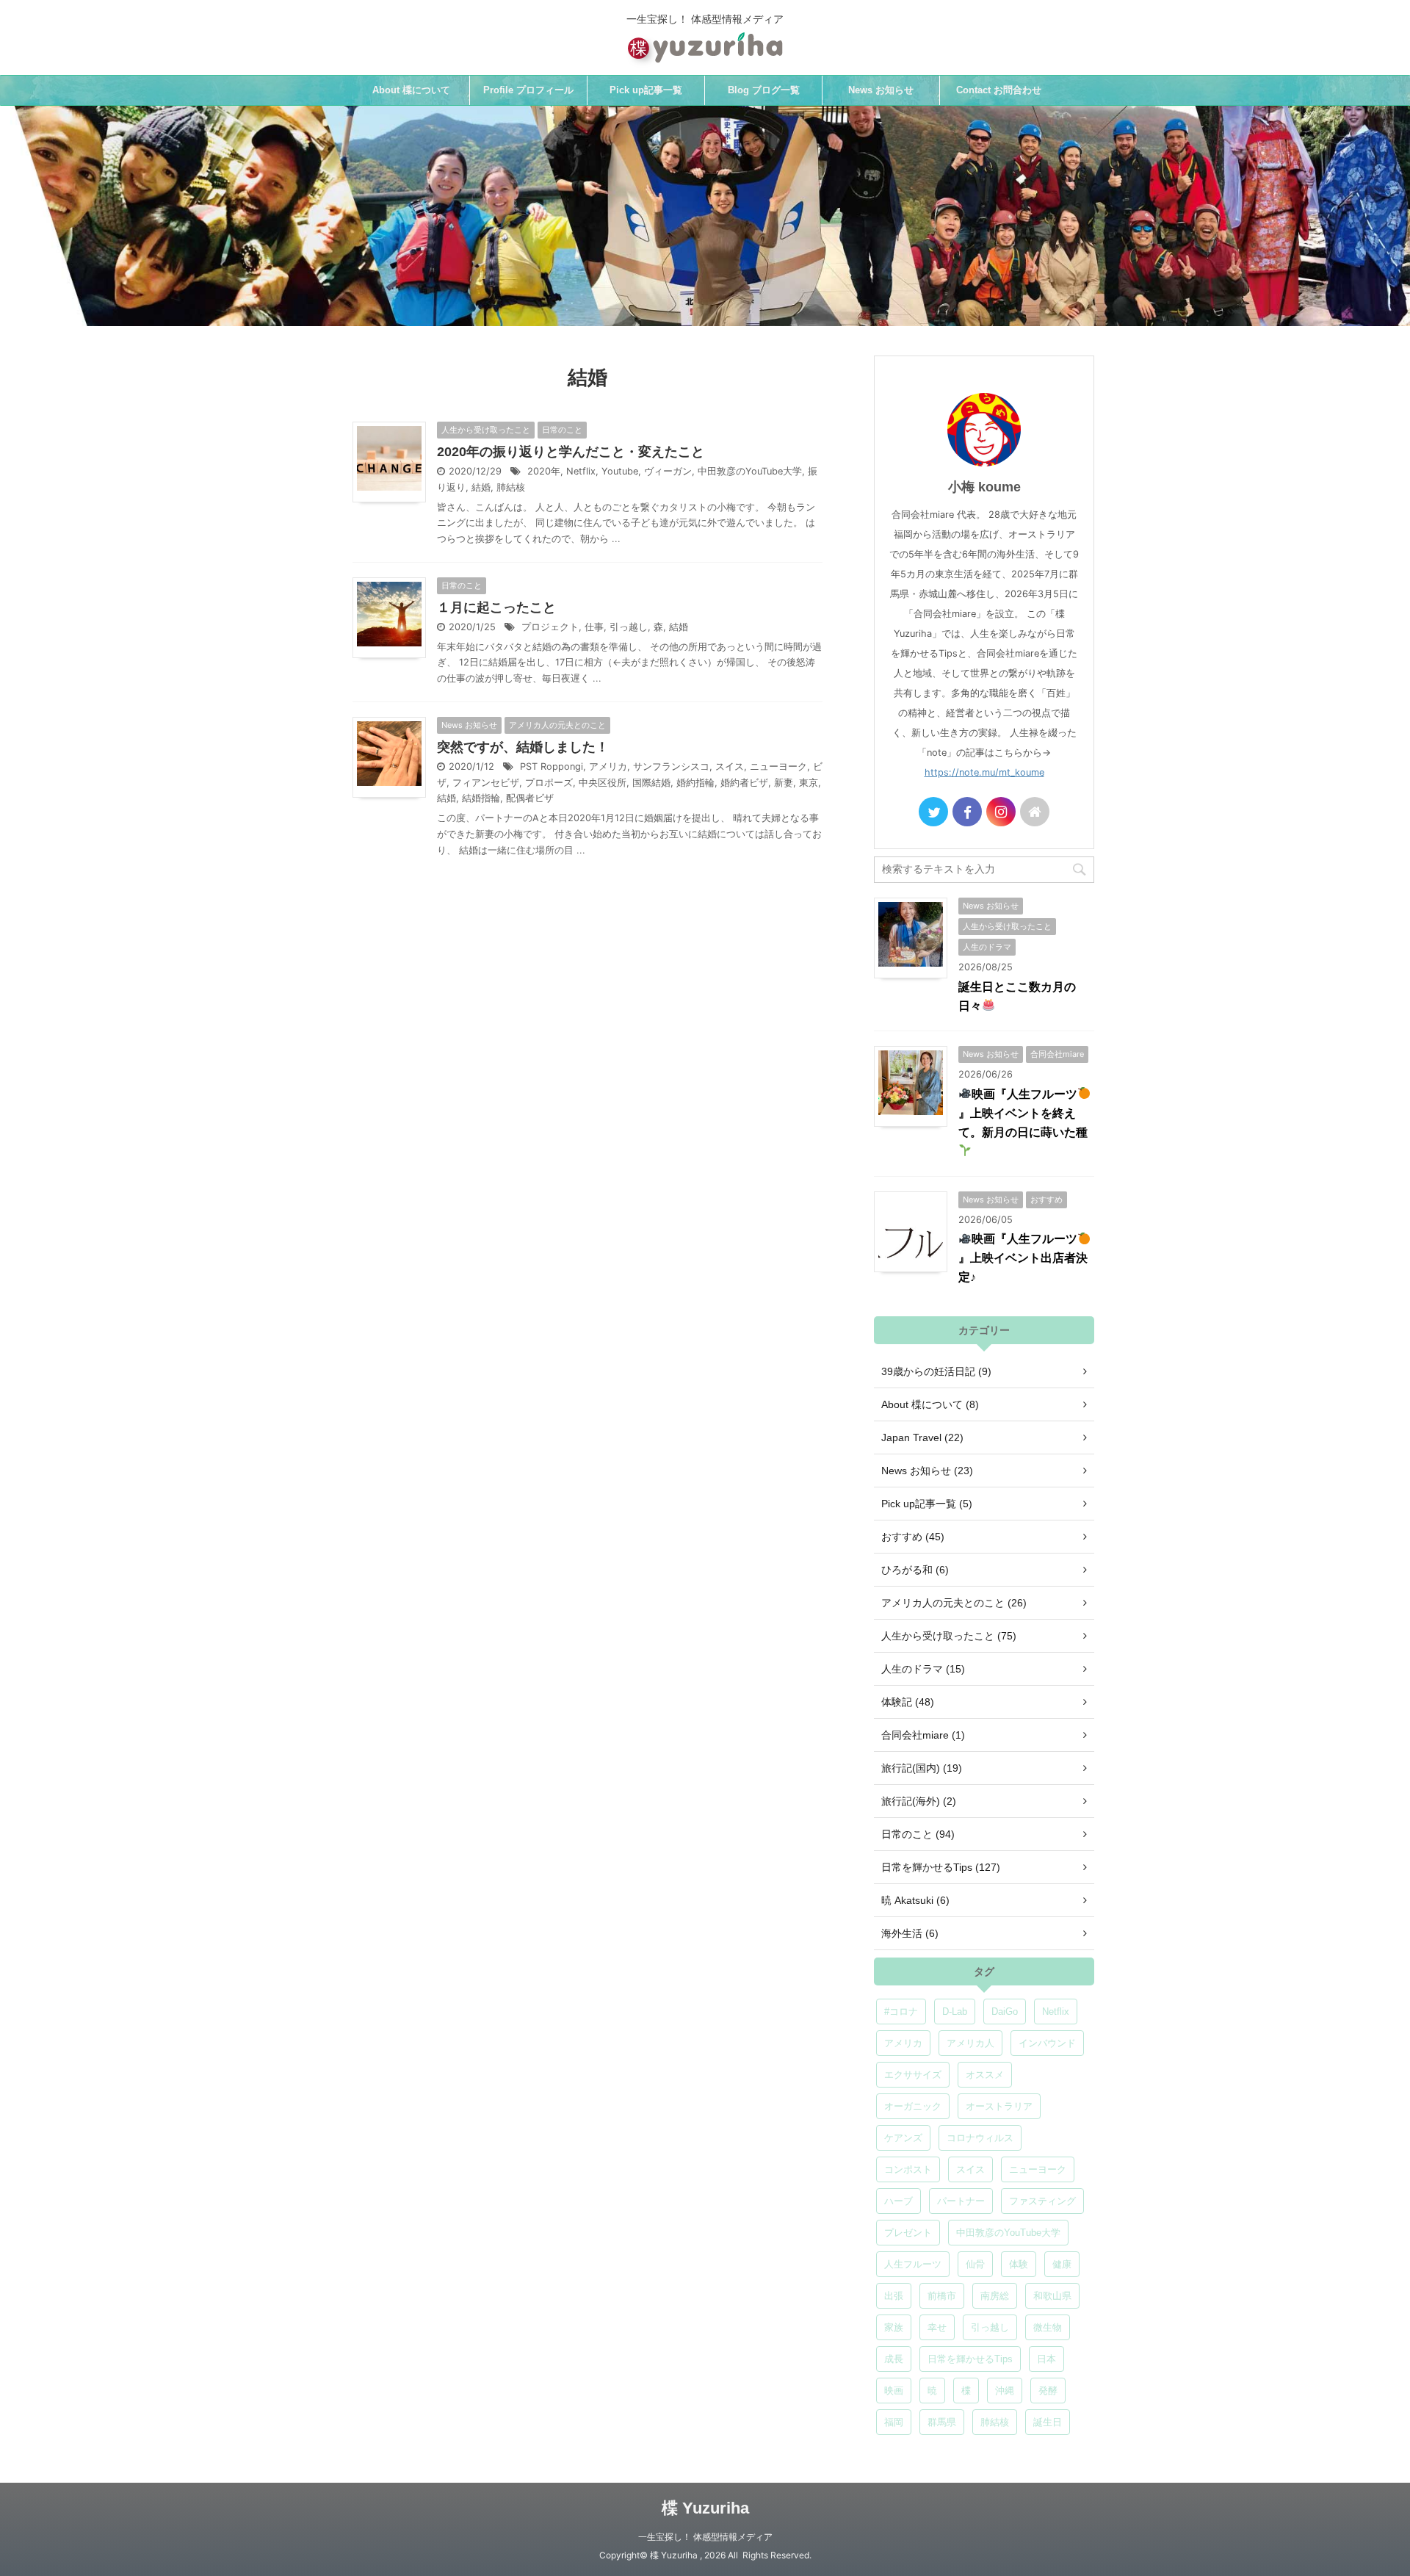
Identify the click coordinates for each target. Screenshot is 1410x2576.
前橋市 (942, 2296)
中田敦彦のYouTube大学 (750, 471)
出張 (894, 2296)
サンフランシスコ (671, 766)
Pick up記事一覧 (646, 90)
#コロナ (901, 2012)
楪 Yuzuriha (705, 2508)
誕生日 (1048, 2422)
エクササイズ (913, 2075)
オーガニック (913, 2106)
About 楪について (411, 90)
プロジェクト (550, 627)
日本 (1046, 2359)
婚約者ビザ (744, 783)
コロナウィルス (980, 2138)
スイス (730, 766)
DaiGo (1005, 2012)
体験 (1019, 2264)
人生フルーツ (913, 2264)
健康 (1062, 2264)
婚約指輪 (695, 783)
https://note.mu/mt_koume (984, 772)
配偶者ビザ (530, 798)
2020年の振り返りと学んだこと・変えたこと (571, 452)
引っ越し (629, 627)
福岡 (894, 2422)
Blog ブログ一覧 (764, 90)
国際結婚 (651, 783)
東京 (809, 783)
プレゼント (908, 2233)
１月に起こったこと (496, 607)
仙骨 (975, 2264)
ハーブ (899, 2201)
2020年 (544, 471)
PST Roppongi (552, 766)
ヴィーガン (668, 471)
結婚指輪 (481, 798)
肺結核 (511, 487)
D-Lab (955, 2012)
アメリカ (608, 766)
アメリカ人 (970, 2043)
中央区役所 (603, 783)
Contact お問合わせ (999, 90)
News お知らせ (881, 90)
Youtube (620, 471)
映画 (894, 2391)
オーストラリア (999, 2106)
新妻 (784, 783)
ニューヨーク (778, 766)
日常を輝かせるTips (970, 2359)
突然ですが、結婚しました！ (523, 747)
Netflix (581, 471)
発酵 (1048, 2391)
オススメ (985, 2075)
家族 (894, 2327)
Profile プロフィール (528, 90)
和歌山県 (1052, 2296)
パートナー (961, 2201)
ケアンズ (903, 2138)
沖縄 (1005, 2391)
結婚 (481, 487)
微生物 (1048, 2327)
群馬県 (942, 2422)
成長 (894, 2359)
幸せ (937, 2327)
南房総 (995, 2296)
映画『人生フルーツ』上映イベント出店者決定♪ (1023, 1258)
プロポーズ (549, 783)
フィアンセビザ (486, 783)
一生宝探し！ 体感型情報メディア (705, 2537)
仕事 (594, 627)
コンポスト (908, 2169)
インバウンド (1047, 2043)
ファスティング (1042, 2201)
